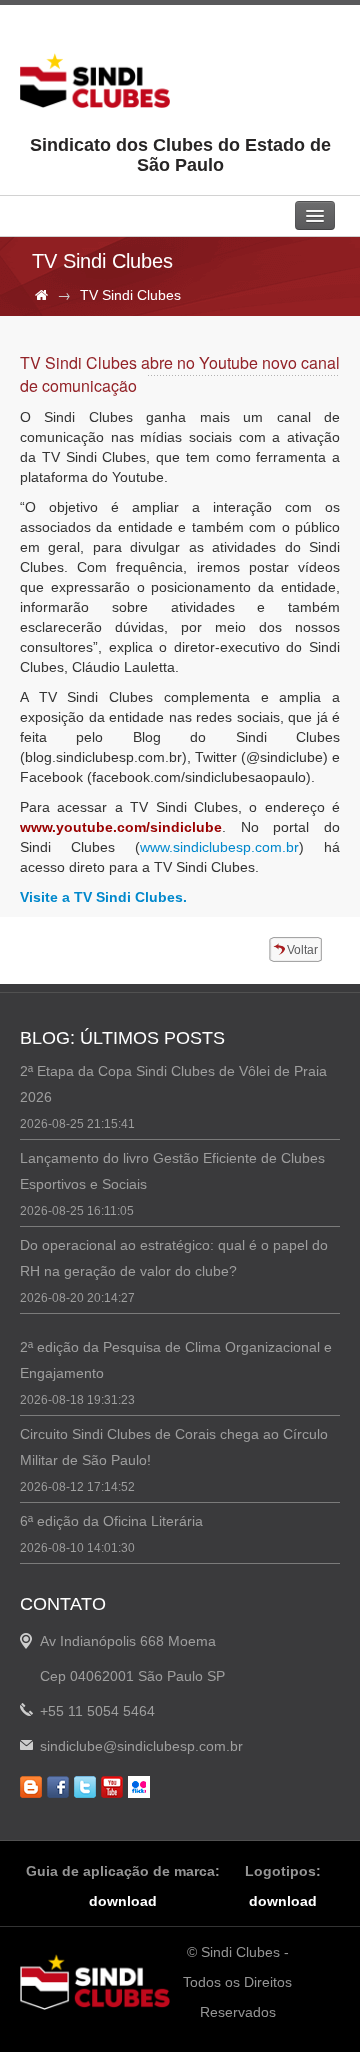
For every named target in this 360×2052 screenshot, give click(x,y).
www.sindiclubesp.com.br (219, 847)
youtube (112, 1787)
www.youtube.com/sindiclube (121, 827)
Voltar (302, 950)
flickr (139, 1787)
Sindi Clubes (95, 80)
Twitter (85, 1787)
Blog (31, 1787)
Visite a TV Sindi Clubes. (103, 897)
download (123, 1901)
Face (58, 1787)
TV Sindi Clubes (130, 295)
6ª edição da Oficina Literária (111, 1521)
